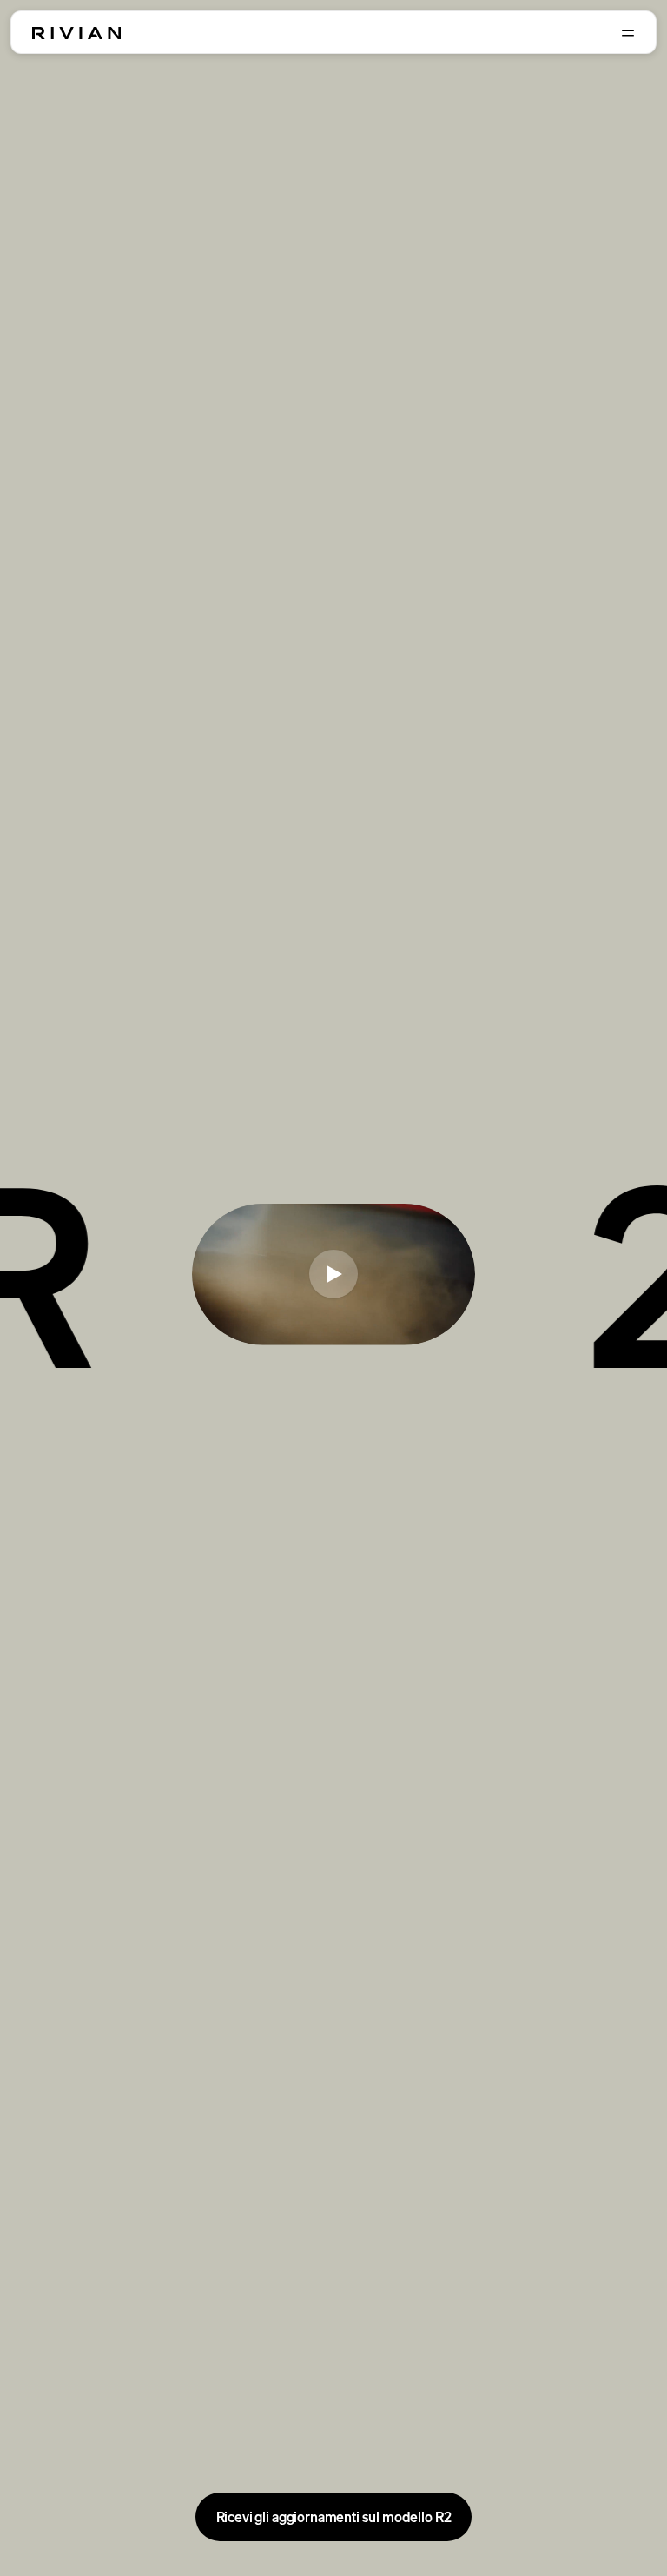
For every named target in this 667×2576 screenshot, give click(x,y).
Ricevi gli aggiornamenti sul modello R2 (334, 2517)
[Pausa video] (333, 1274)
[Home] (76, 33)
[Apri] (628, 33)
